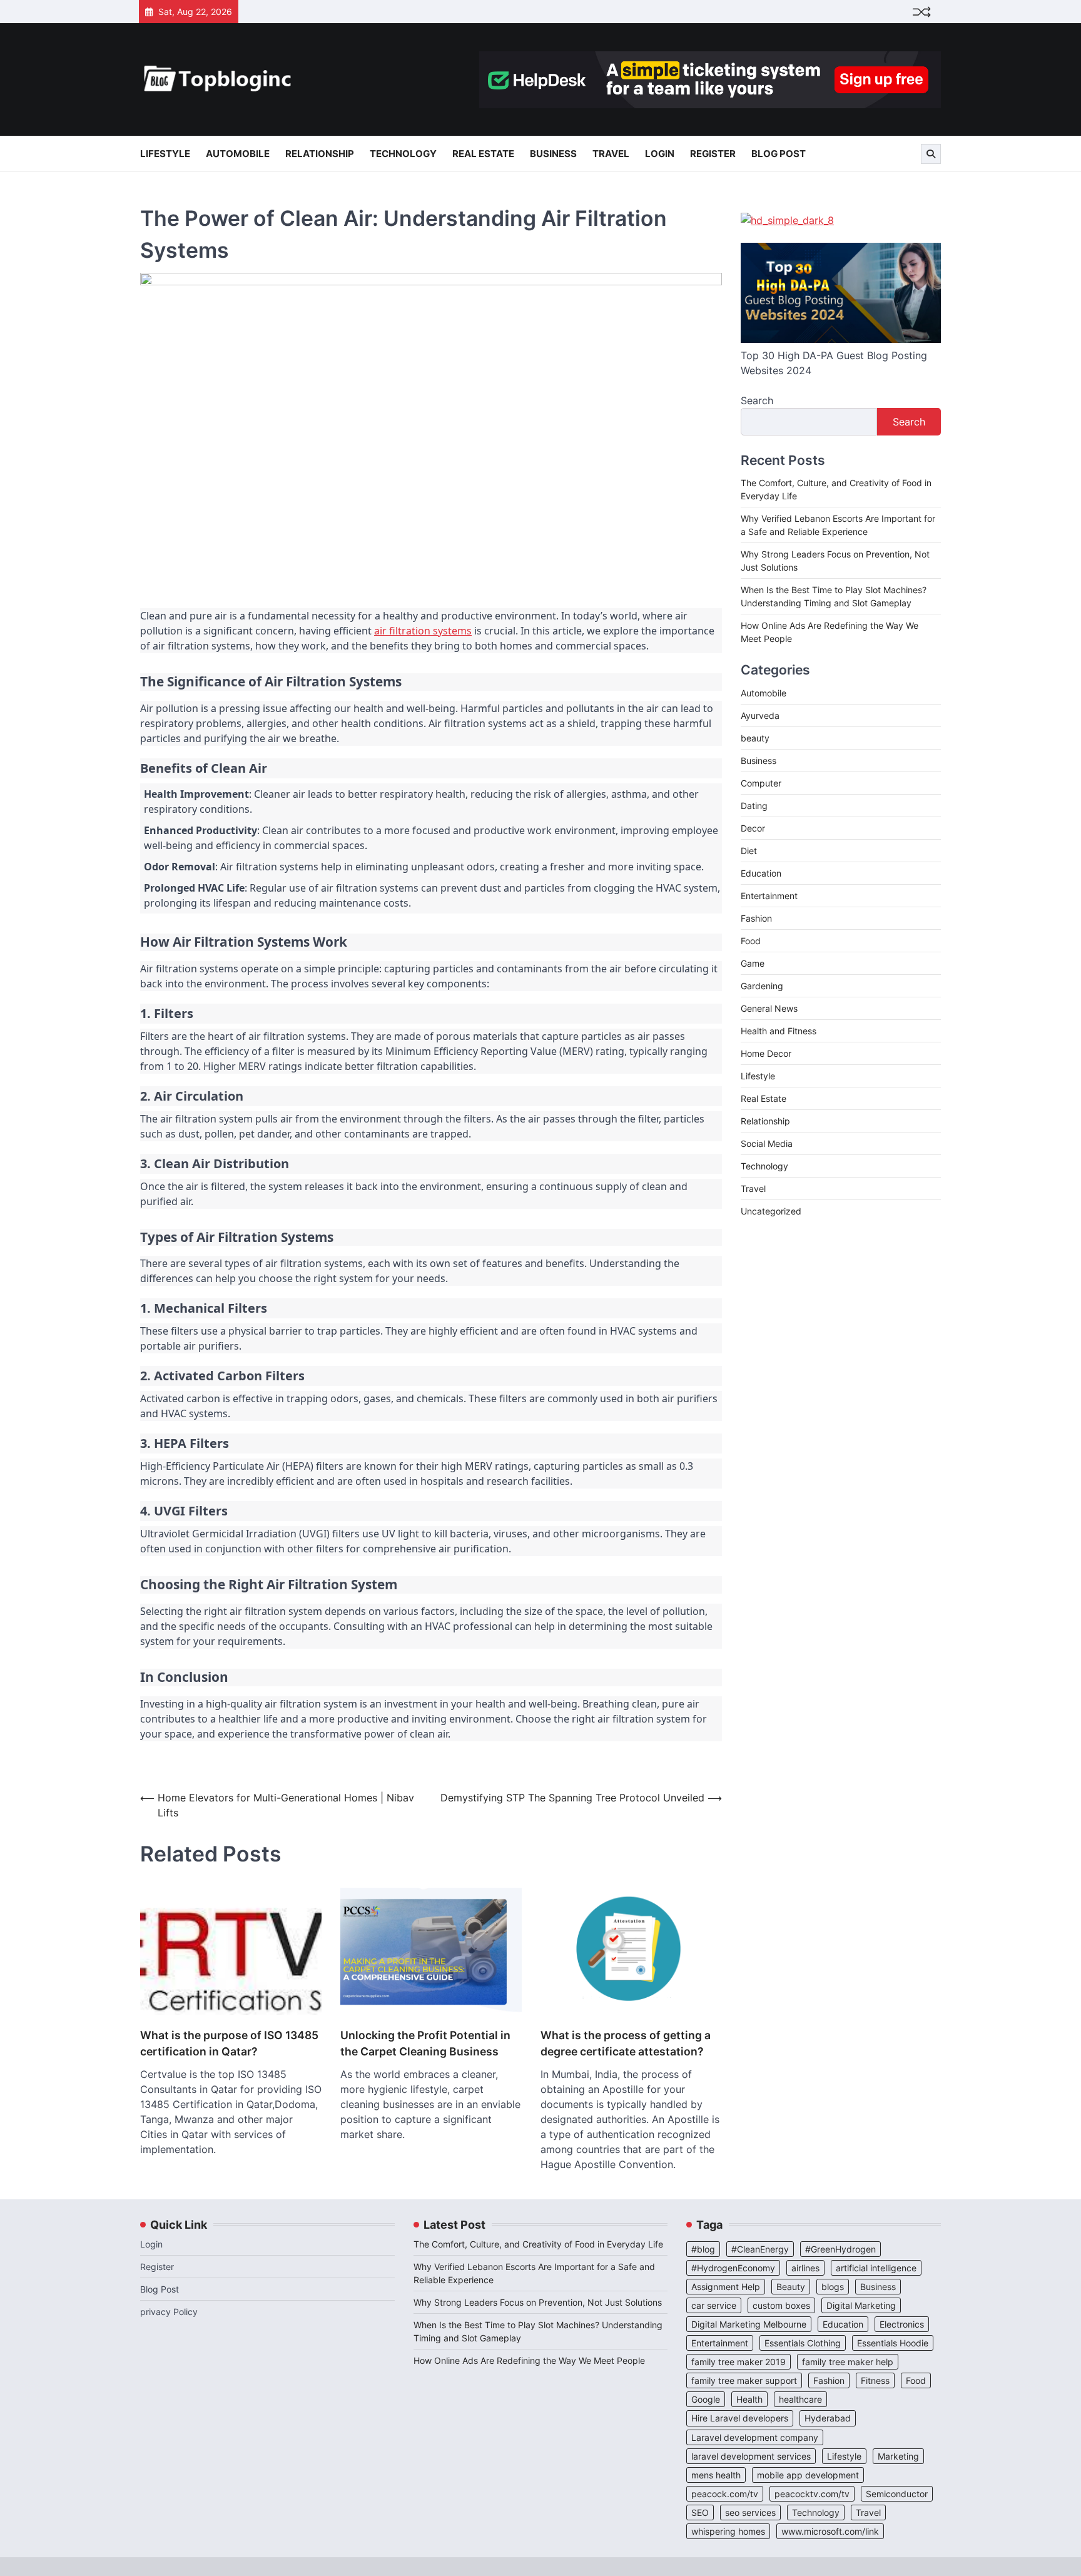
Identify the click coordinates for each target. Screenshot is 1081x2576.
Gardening (762, 986)
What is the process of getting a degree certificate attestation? (626, 2043)
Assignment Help (726, 2287)
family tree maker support (744, 2380)
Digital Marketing (861, 2305)
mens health (716, 2475)
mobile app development (808, 2475)
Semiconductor (897, 2494)
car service (714, 2305)
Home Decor (766, 1053)
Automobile (238, 154)
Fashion (756, 918)
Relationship (320, 154)
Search (757, 400)
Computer (761, 783)
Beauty (791, 2287)
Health (749, 2399)
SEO (700, 2512)
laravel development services (751, 2456)
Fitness (875, 2380)
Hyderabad (828, 2418)
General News (769, 1008)
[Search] (931, 154)
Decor (753, 828)
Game (753, 963)
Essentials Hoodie (893, 2343)
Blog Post (779, 154)
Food (751, 941)
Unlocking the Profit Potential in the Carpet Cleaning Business (425, 2043)
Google (706, 2399)
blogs (833, 2287)
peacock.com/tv (725, 2494)
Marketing (898, 2456)
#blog (703, 2249)
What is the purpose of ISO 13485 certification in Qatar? (229, 2043)
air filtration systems (423, 631)
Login (660, 154)
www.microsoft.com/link (830, 2531)
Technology (403, 154)
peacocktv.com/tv (812, 2494)
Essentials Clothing (803, 2343)
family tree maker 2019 (738, 2362)
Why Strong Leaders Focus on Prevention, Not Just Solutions (538, 2302)
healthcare (800, 2399)
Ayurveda (760, 715)
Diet (749, 851)
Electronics (902, 2324)
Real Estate (483, 154)
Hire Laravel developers (740, 2418)
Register (713, 154)
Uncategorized (771, 1211)
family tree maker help (848, 2362)
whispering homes (728, 2531)
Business (553, 154)
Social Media (767, 1143)
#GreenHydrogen (840, 2249)
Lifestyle (165, 154)
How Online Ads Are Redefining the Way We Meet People (529, 2360)
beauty (755, 738)
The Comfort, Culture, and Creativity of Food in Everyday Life (538, 2244)
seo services (750, 2512)
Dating (754, 806)
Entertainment (769, 896)
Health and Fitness (779, 1031)
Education (761, 873)
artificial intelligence (876, 2268)
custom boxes (781, 2305)
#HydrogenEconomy (733, 2268)
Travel (611, 154)
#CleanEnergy (760, 2249)
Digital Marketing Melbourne (749, 2324)
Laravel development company (755, 2437)
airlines (805, 2268)
